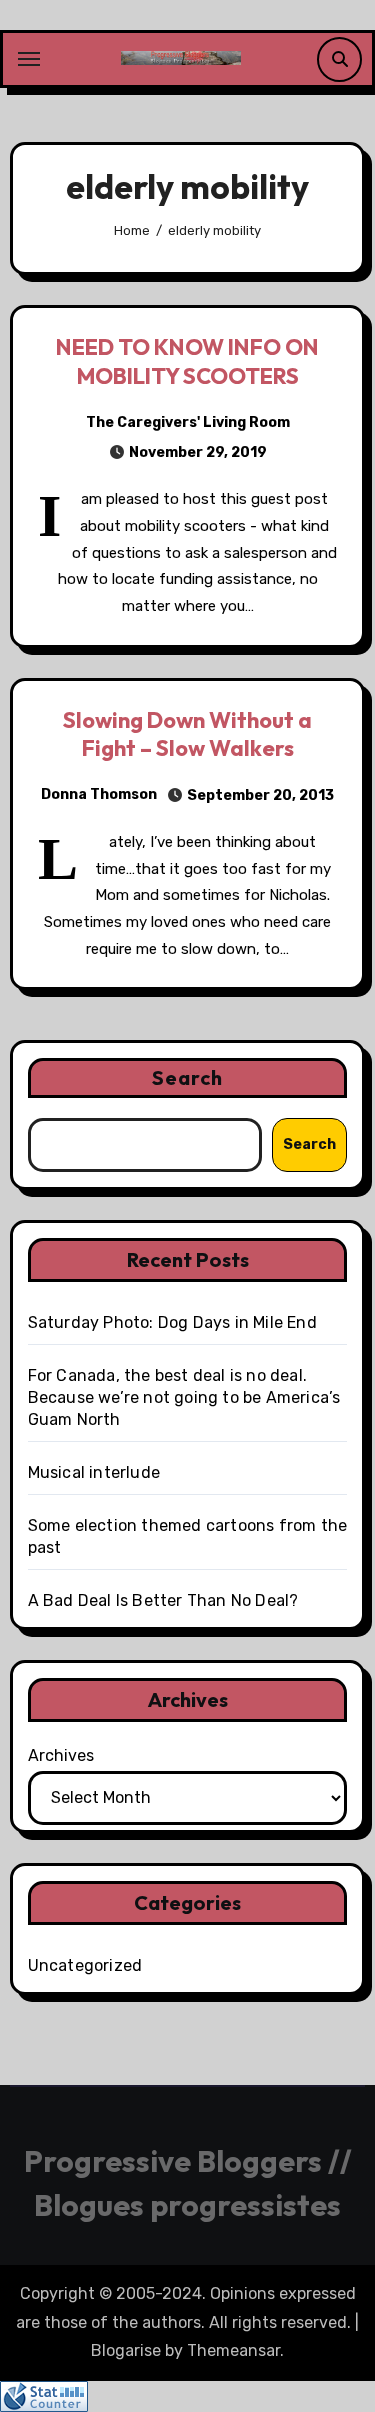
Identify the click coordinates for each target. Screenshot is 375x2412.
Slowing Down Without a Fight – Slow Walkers (187, 734)
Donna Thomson (99, 794)
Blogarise (126, 2350)
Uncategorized (85, 1965)
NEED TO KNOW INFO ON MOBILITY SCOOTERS (187, 361)
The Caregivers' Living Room (188, 422)
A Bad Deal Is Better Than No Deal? (163, 1600)
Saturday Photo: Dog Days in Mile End (172, 1322)
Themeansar (233, 2350)
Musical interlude (94, 1472)
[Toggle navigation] (29, 59)
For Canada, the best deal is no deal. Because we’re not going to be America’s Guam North (184, 1397)
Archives (61, 1755)
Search (188, 1077)
